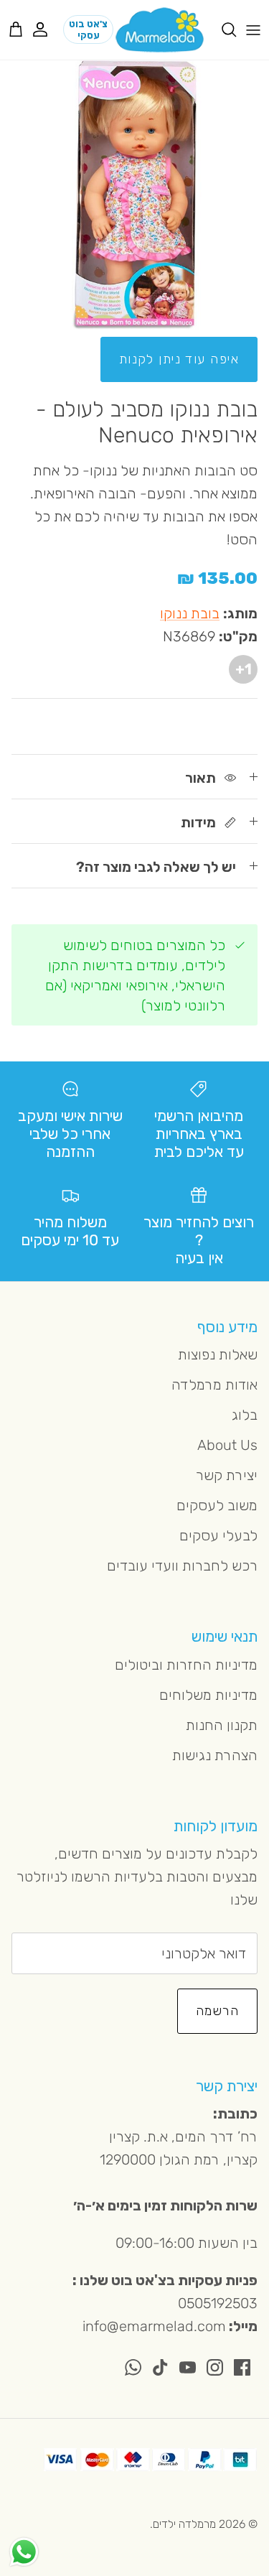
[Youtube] (188, 2367)
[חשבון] (47, 29)
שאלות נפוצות (218, 1354)
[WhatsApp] (133, 2367)
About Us (227, 1445)
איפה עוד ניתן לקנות (179, 359)
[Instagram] (215, 2367)
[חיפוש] (222, 29)
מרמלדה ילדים (184, 2524)
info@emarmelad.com (154, 2326)
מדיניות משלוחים (208, 1695)
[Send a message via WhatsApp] (24, 2552)
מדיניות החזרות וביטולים (186, 1665)
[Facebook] (242, 2367)
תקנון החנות (222, 1725)
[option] (134, 195)
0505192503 (218, 2303)
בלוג (245, 1415)
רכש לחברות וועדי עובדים (182, 1566)
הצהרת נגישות (215, 1755)
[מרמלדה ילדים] (160, 30)
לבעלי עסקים (218, 1535)
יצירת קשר (227, 1475)
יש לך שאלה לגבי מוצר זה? (156, 867)
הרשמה (217, 2011)
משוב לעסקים (217, 1505)
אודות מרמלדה (214, 1385)
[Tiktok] (160, 2367)
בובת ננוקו (190, 613)
